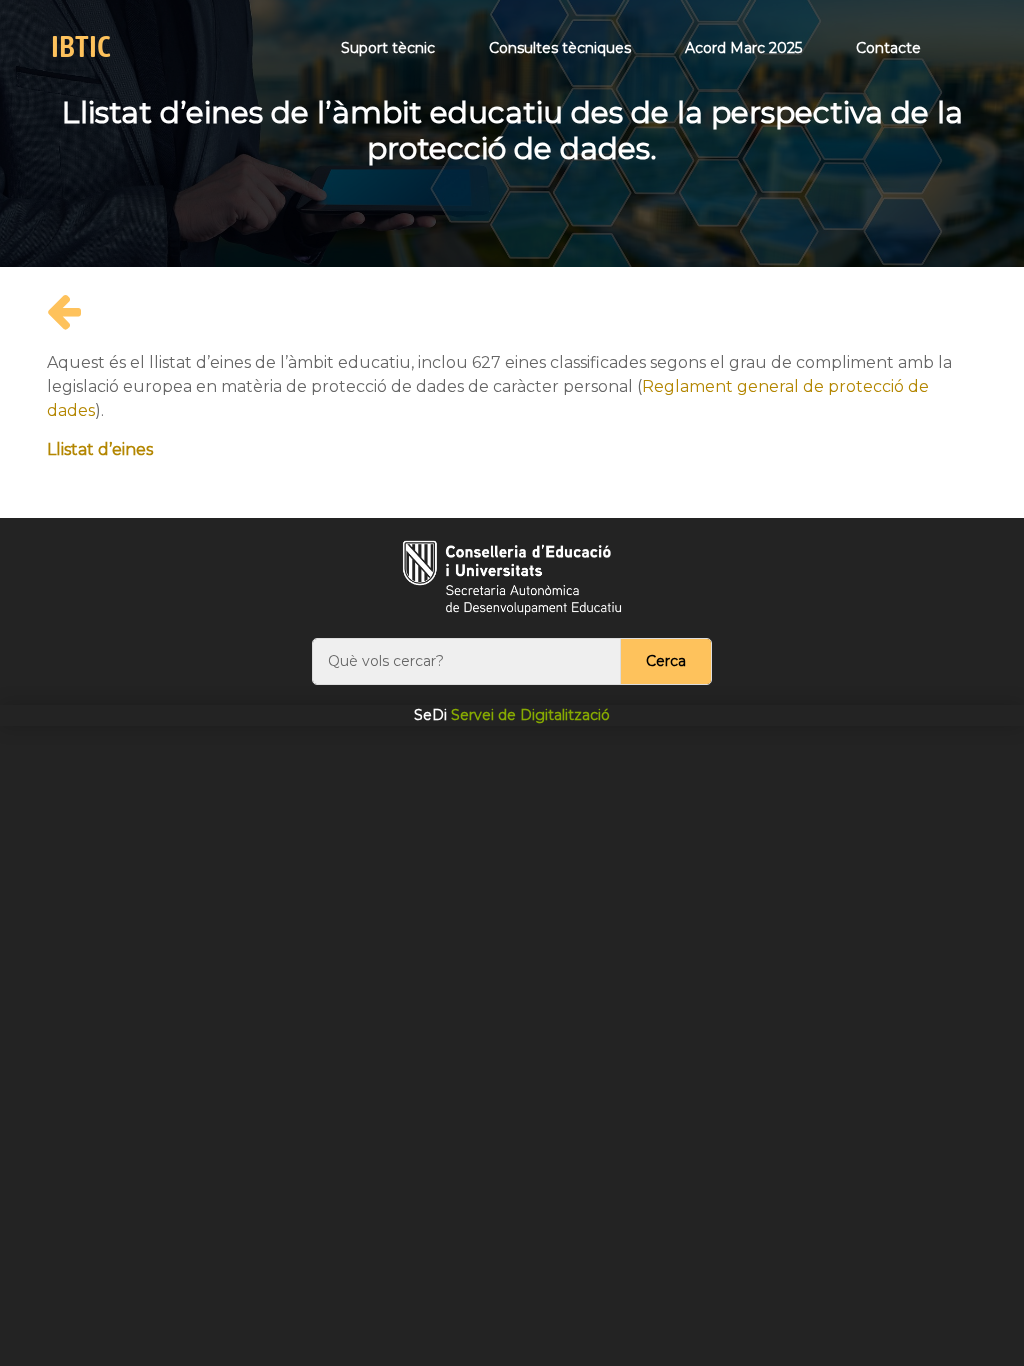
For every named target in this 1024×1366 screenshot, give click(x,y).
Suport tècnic (388, 48)
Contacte (888, 48)
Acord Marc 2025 (743, 48)
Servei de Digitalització (512, 715)
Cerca (666, 661)
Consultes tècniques (560, 48)
